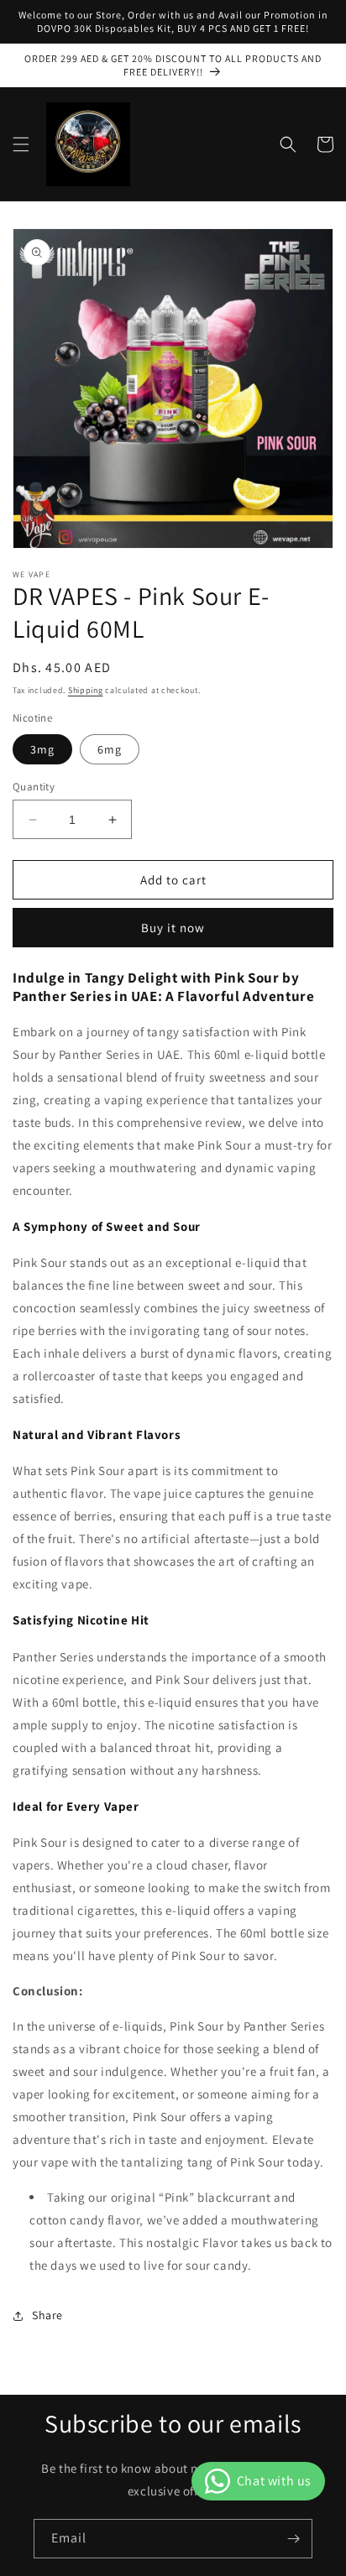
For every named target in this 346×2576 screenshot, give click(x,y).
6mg (110, 749)
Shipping (86, 690)
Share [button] (47, 2315)
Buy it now (173, 928)
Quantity (34, 787)
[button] (21, 144)
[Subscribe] (293, 2539)
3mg (42, 749)
